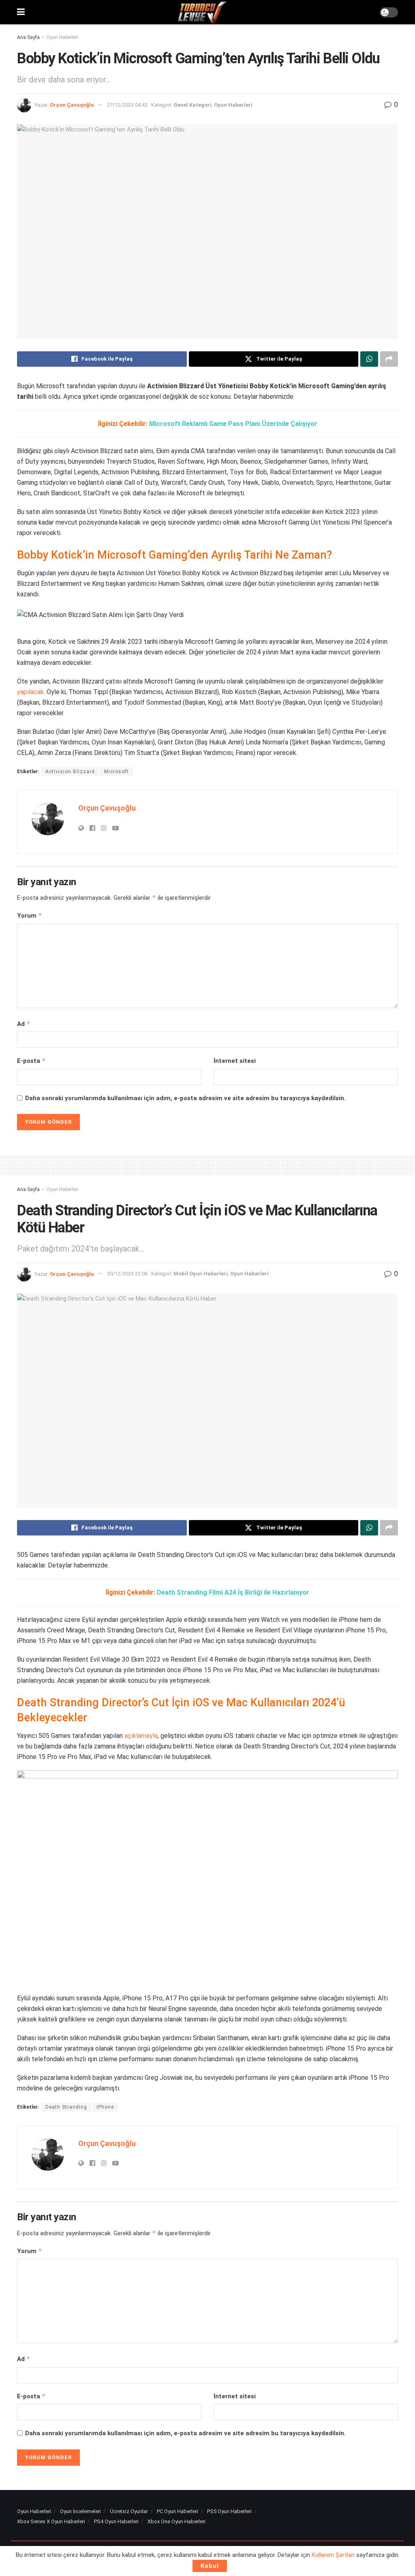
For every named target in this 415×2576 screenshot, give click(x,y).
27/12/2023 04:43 (127, 105)
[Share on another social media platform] (389, 359)
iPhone (105, 2107)
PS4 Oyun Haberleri (116, 2521)
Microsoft (117, 772)
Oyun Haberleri (62, 37)
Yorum (30, 915)
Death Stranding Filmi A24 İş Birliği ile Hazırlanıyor (233, 1592)
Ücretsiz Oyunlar (129, 2511)
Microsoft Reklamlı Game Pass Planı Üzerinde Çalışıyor (233, 424)
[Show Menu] (21, 12)
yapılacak (30, 692)
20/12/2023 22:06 (127, 1274)
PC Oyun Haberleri (178, 2511)
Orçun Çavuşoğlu (72, 105)
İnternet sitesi (235, 1061)
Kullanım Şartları (333, 2555)
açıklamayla (141, 1736)
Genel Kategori (193, 105)
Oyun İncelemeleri (80, 2511)
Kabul (210, 2566)
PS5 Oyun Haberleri (229, 2511)
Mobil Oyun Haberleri (201, 1274)
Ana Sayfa (28, 37)
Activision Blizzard (70, 772)
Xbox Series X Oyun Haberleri (51, 2521)
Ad (24, 1024)
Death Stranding (66, 2107)
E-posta (31, 1061)
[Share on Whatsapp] (369, 359)
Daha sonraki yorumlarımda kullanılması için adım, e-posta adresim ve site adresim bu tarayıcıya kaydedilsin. (185, 1098)
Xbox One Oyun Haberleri (176, 2521)
